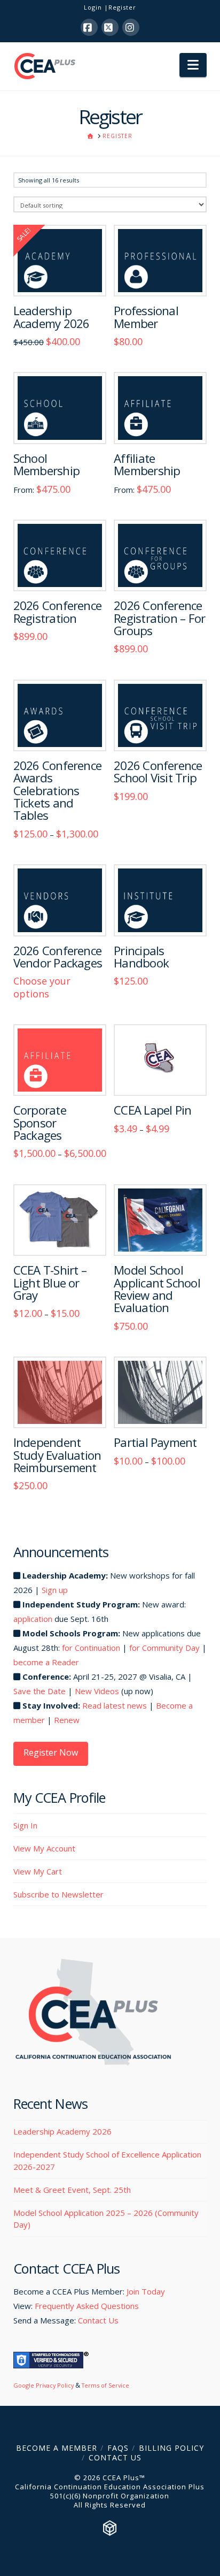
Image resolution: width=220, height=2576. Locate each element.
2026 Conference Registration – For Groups (159, 618)
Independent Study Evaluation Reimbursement (57, 1455)
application (33, 1619)
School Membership (46, 464)
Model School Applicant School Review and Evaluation (157, 1289)
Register (122, 7)
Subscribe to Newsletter (58, 1894)
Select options (60, 277)
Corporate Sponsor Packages (40, 1123)
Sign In (25, 1825)
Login (93, 7)
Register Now (51, 1752)
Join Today (146, 2291)
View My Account (44, 1848)
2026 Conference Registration (57, 612)
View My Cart (38, 1871)
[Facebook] (89, 27)
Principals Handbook (141, 957)
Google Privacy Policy (44, 2385)
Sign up (55, 1590)
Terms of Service (105, 2385)
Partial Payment (155, 1442)
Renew (67, 1720)
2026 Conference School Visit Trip (158, 772)
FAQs (118, 2448)
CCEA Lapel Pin (152, 1110)
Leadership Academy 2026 (52, 317)
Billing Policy (171, 2448)
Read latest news (115, 1705)
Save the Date (40, 1691)
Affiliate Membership (147, 464)
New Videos (97, 1691)
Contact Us (98, 2320)
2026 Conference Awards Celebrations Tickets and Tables (57, 790)
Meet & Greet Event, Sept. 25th (72, 2190)
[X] (110, 27)
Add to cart (160, 277)
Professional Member (146, 317)
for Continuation (91, 1648)
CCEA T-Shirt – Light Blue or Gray (50, 1283)
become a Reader (46, 1662)
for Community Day (164, 1648)
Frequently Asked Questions (87, 2306)
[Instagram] (131, 27)
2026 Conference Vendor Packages (58, 957)
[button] (193, 65)
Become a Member (57, 2448)
